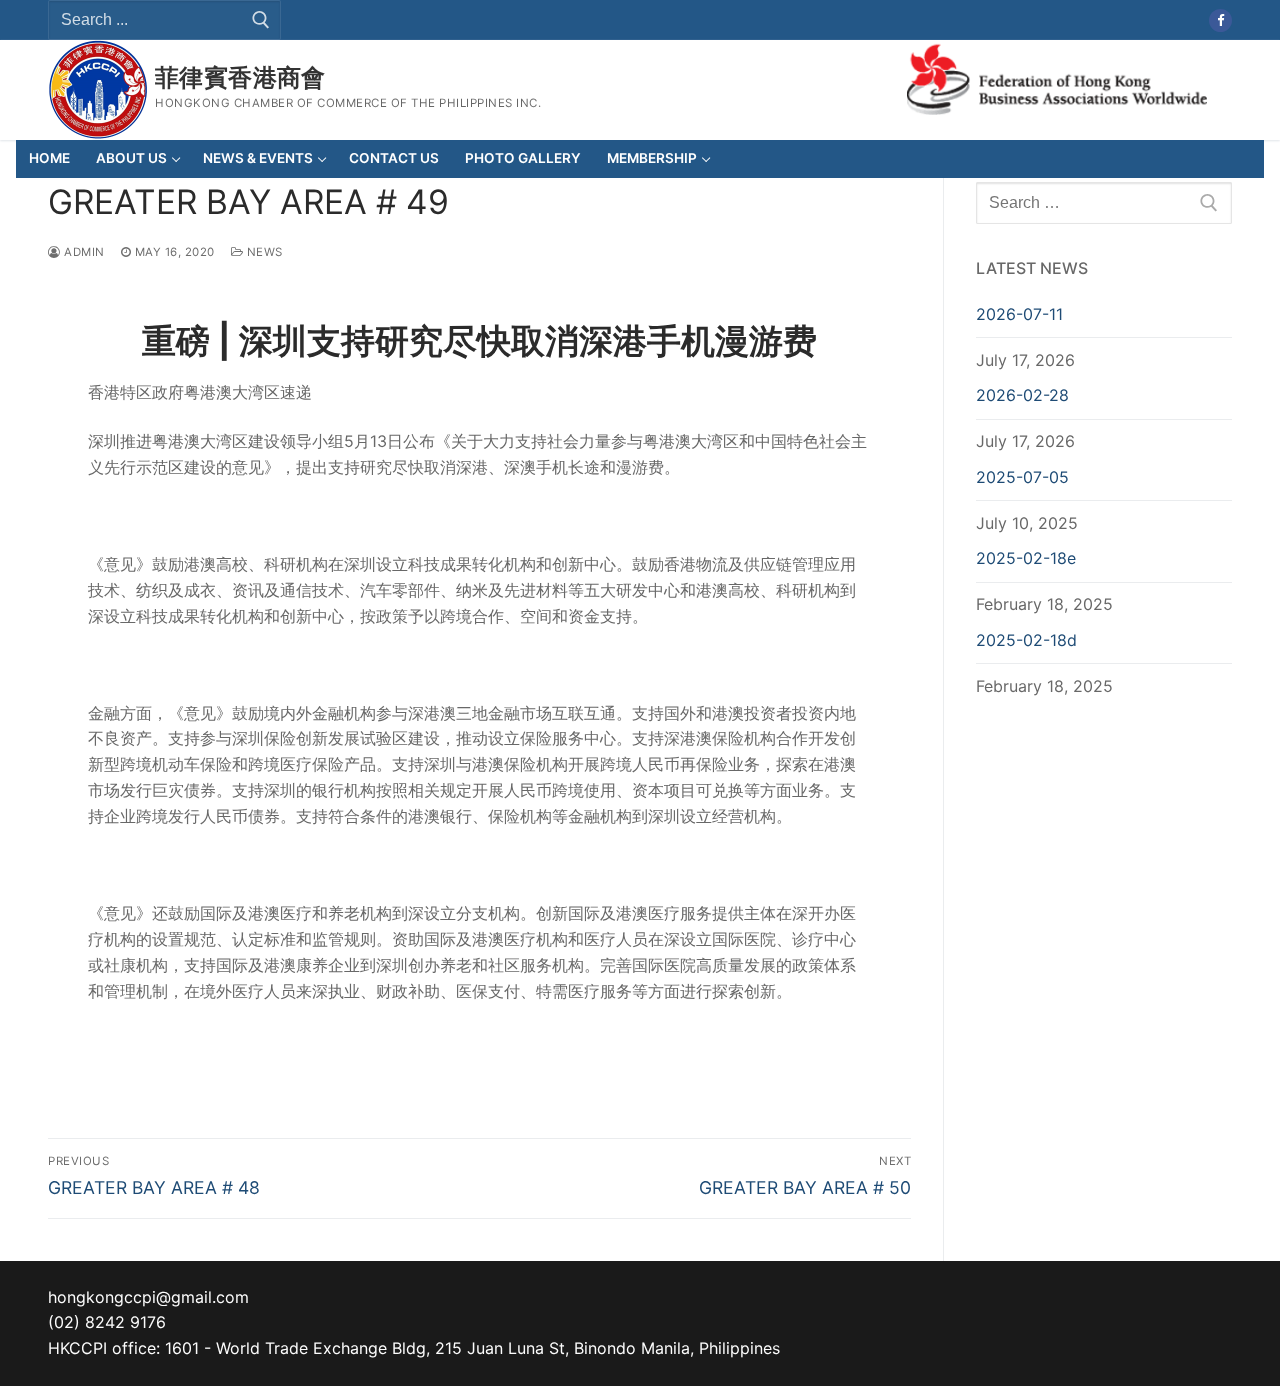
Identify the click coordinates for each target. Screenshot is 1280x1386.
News (263, 252)
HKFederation (1057, 77)
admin (83, 252)
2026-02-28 (1022, 395)
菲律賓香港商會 (240, 77)
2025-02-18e (1026, 558)
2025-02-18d (1026, 640)
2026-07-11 (1019, 314)
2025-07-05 (1022, 477)
